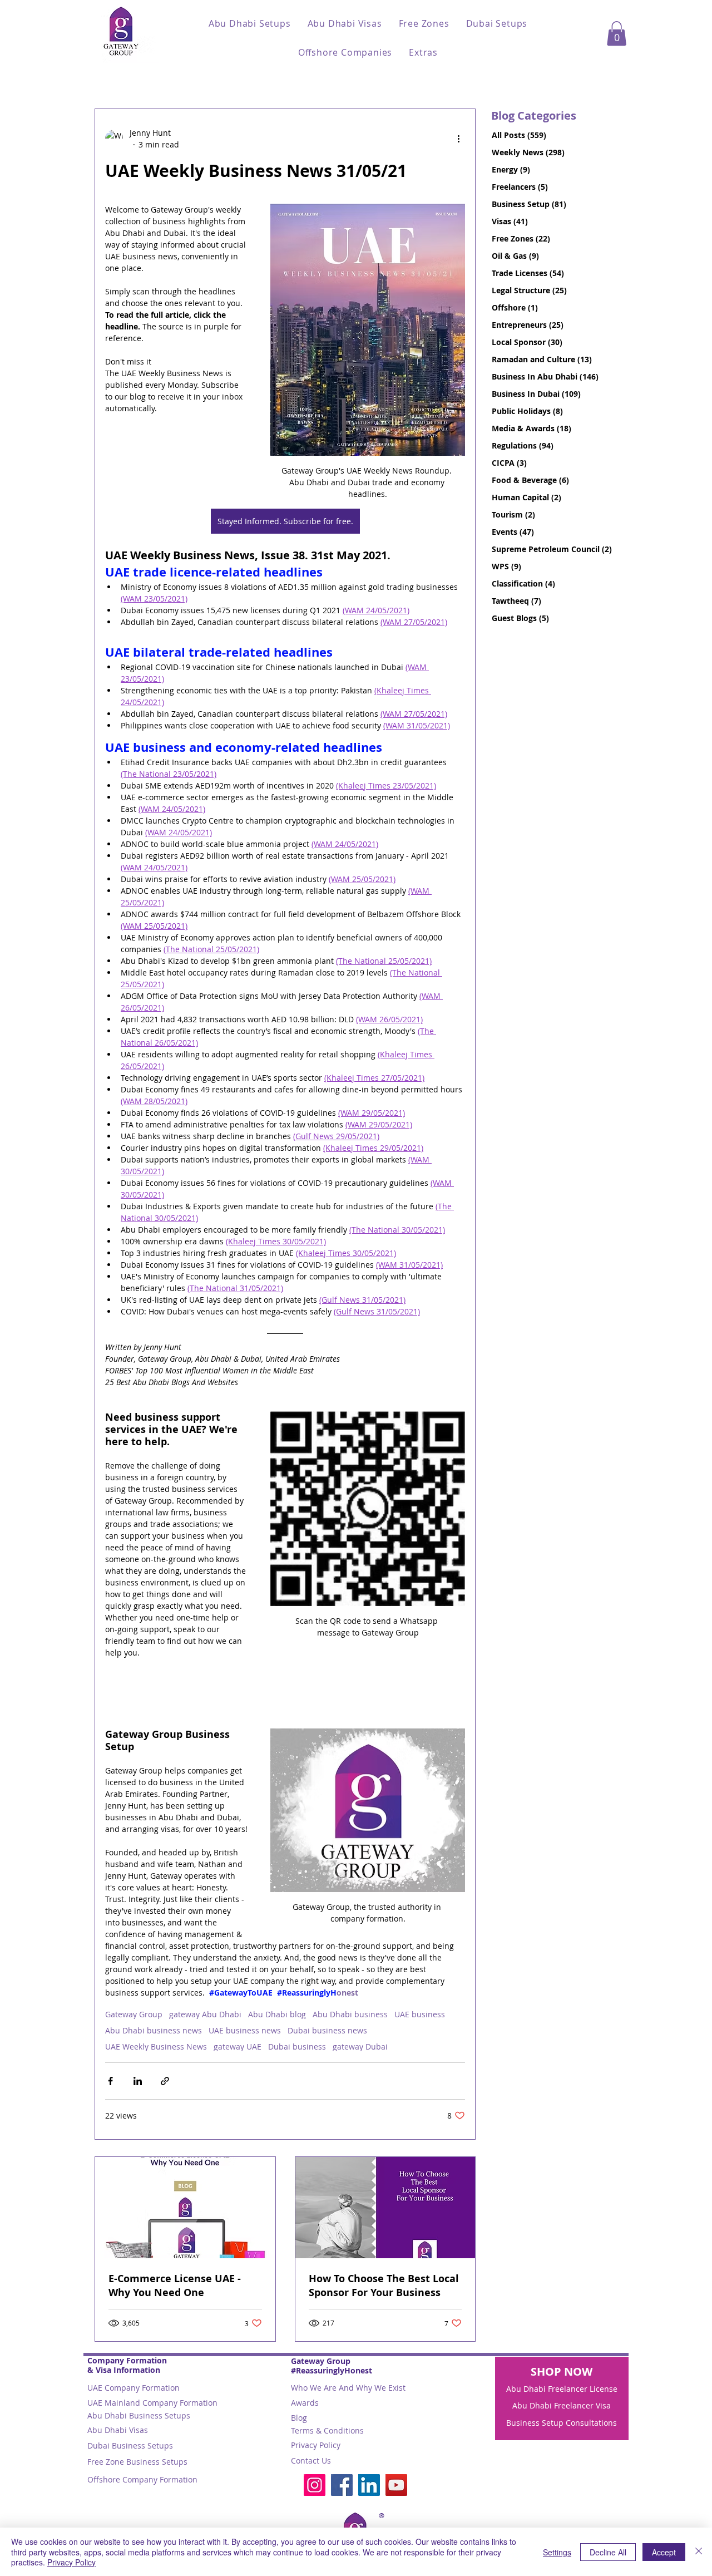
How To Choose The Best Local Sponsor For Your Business (384, 2286)
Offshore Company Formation (142, 2479)
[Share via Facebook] (110, 2081)
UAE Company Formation (133, 2388)
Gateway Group (134, 2014)
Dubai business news (327, 2030)
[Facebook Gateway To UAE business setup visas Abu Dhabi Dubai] (342, 2485)
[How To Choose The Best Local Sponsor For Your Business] (385, 2208)
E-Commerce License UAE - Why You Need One (175, 2286)
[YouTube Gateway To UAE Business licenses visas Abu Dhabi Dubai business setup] (396, 2485)
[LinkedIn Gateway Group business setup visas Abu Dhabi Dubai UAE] (369, 2485)
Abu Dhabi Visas (118, 2430)
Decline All (608, 2552)
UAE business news (245, 2030)
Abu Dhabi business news (154, 2030)
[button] (250, 23)
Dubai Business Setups (130, 2446)
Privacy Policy (316, 2445)
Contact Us (311, 2461)
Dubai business (297, 2046)
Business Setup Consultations (562, 2423)
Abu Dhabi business (350, 2014)
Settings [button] (557, 2552)
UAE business (420, 2014)
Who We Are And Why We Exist (348, 2388)
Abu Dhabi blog (277, 2014)
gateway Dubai (360, 2046)
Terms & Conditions (327, 2430)
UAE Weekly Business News (156, 2046)
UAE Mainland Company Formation (152, 2403)
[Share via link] (165, 2081)
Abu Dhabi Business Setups (139, 2415)
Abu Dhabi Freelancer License (562, 2389)
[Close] (699, 2552)
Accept (664, 2552)
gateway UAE (238, 2046)
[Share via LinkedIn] (138, 2081)
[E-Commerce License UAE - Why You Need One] (185, 2208)
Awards (305, 2403)
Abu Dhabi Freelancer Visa (562, 2405)
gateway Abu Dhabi (205, 2014)
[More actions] (458, 139)
